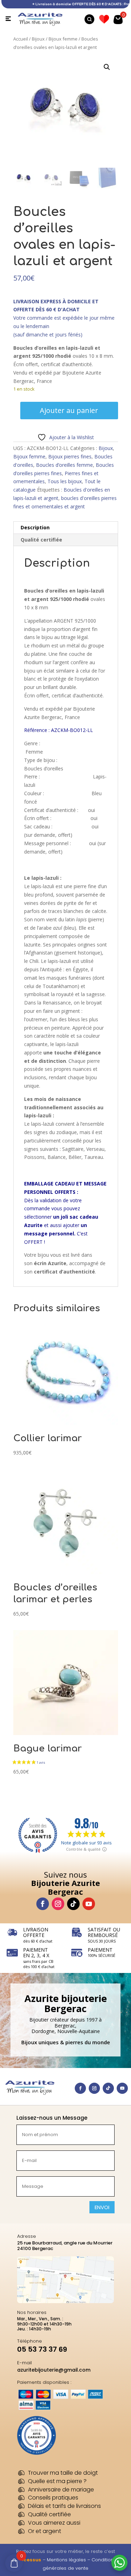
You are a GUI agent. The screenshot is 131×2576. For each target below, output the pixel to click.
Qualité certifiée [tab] (41, 540)
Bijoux (38, 39)
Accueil (21, 39)
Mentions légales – (69, 2560)
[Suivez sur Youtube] (89, 1904)
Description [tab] (35, 527)
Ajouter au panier (69, 410)
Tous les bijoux (65, 481)
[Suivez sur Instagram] (58, 1904)
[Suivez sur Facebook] (43, 1904)
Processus (28, 2560)
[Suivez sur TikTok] (73, 1904)
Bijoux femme (63, 39)
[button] (107, 67)
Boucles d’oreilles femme (64, 465)
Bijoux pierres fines (70, 456)
